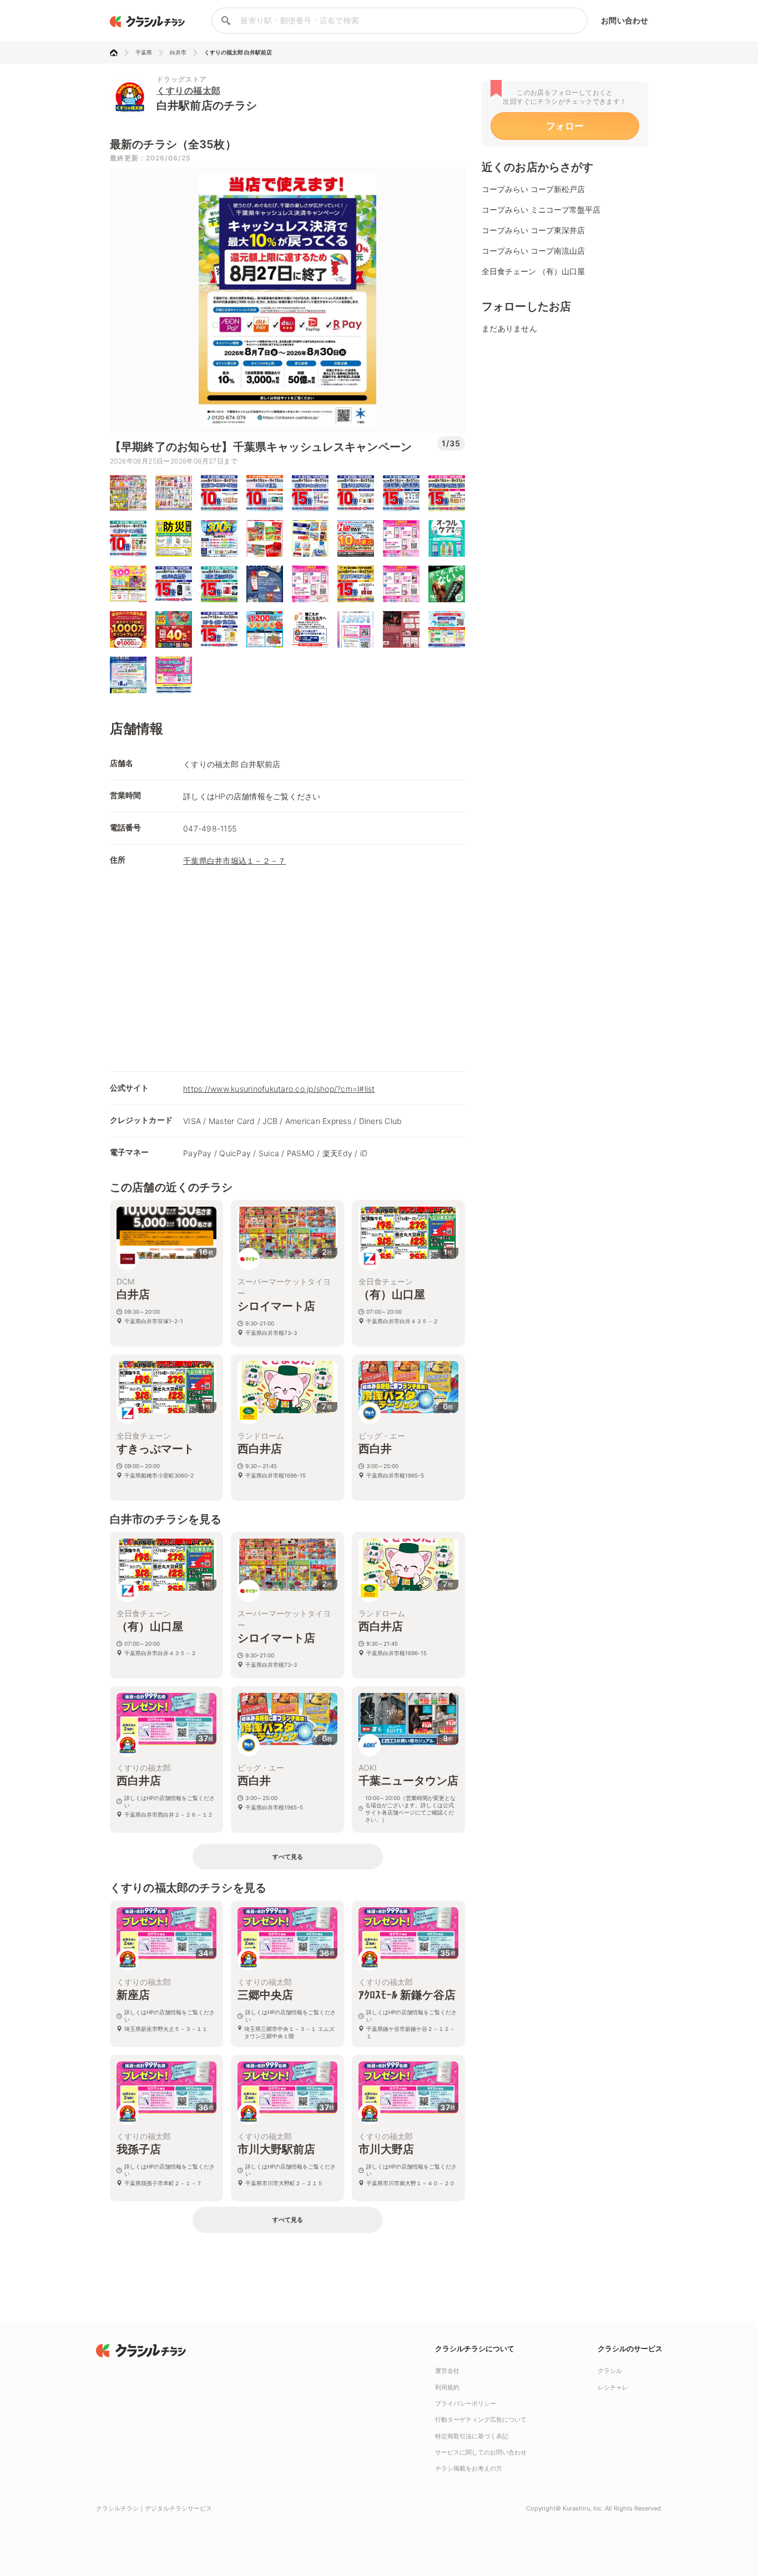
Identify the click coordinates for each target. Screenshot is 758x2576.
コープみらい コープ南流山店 (533, 251)
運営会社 (447, 2371)
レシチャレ (613, 2387)
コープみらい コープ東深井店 (533, 230)
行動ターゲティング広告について (481, 2419)
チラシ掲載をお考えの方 (469, 2468)
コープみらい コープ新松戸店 (533, 189)
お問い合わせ (625, 20)
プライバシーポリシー (466, 2403)
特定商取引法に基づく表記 (472, 2436)
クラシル (610, 2371)
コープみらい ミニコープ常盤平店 (541, 210)
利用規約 (447, 2387)
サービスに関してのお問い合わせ (481, 2452)
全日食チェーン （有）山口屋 (533, 271)
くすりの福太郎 (189, 90)
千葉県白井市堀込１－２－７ (234, 861)
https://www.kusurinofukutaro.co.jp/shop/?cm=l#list (279, 1089)
